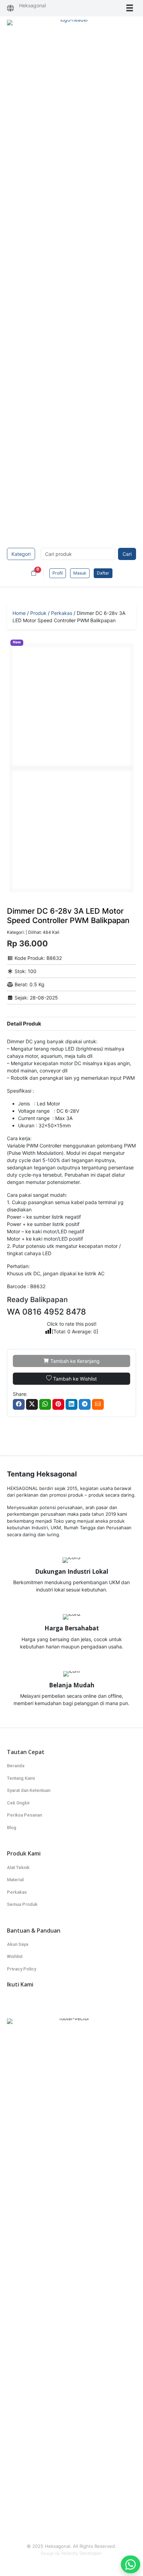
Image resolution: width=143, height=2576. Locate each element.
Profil (58, 573)
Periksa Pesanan (24, 1815)
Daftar (103, 573)
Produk (38, 613)
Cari (127, 554)
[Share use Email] (98, 1404)
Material (15, 1880)
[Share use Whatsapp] (45, 1404)
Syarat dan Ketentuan (29, 1790)
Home (19, 613)
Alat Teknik (18, 1867)
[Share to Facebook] (19, 1404)
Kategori (21, 554)
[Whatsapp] (131, 2564)
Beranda (16, 1766)
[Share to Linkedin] (71, 1404)
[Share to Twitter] (32, 1404)
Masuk (80, 573)
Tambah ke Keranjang (74, 1361)
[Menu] (130, 8)
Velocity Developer (81, 2553)
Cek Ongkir (18, 1803)
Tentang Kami (21, 1778)
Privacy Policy (22, 1969)
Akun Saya (18, 1944)
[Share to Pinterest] (58, 1404)
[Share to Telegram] (85, 1404)
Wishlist (15, 1956)
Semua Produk (22, 1904)
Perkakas (62, 613)
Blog (12, 1828)
